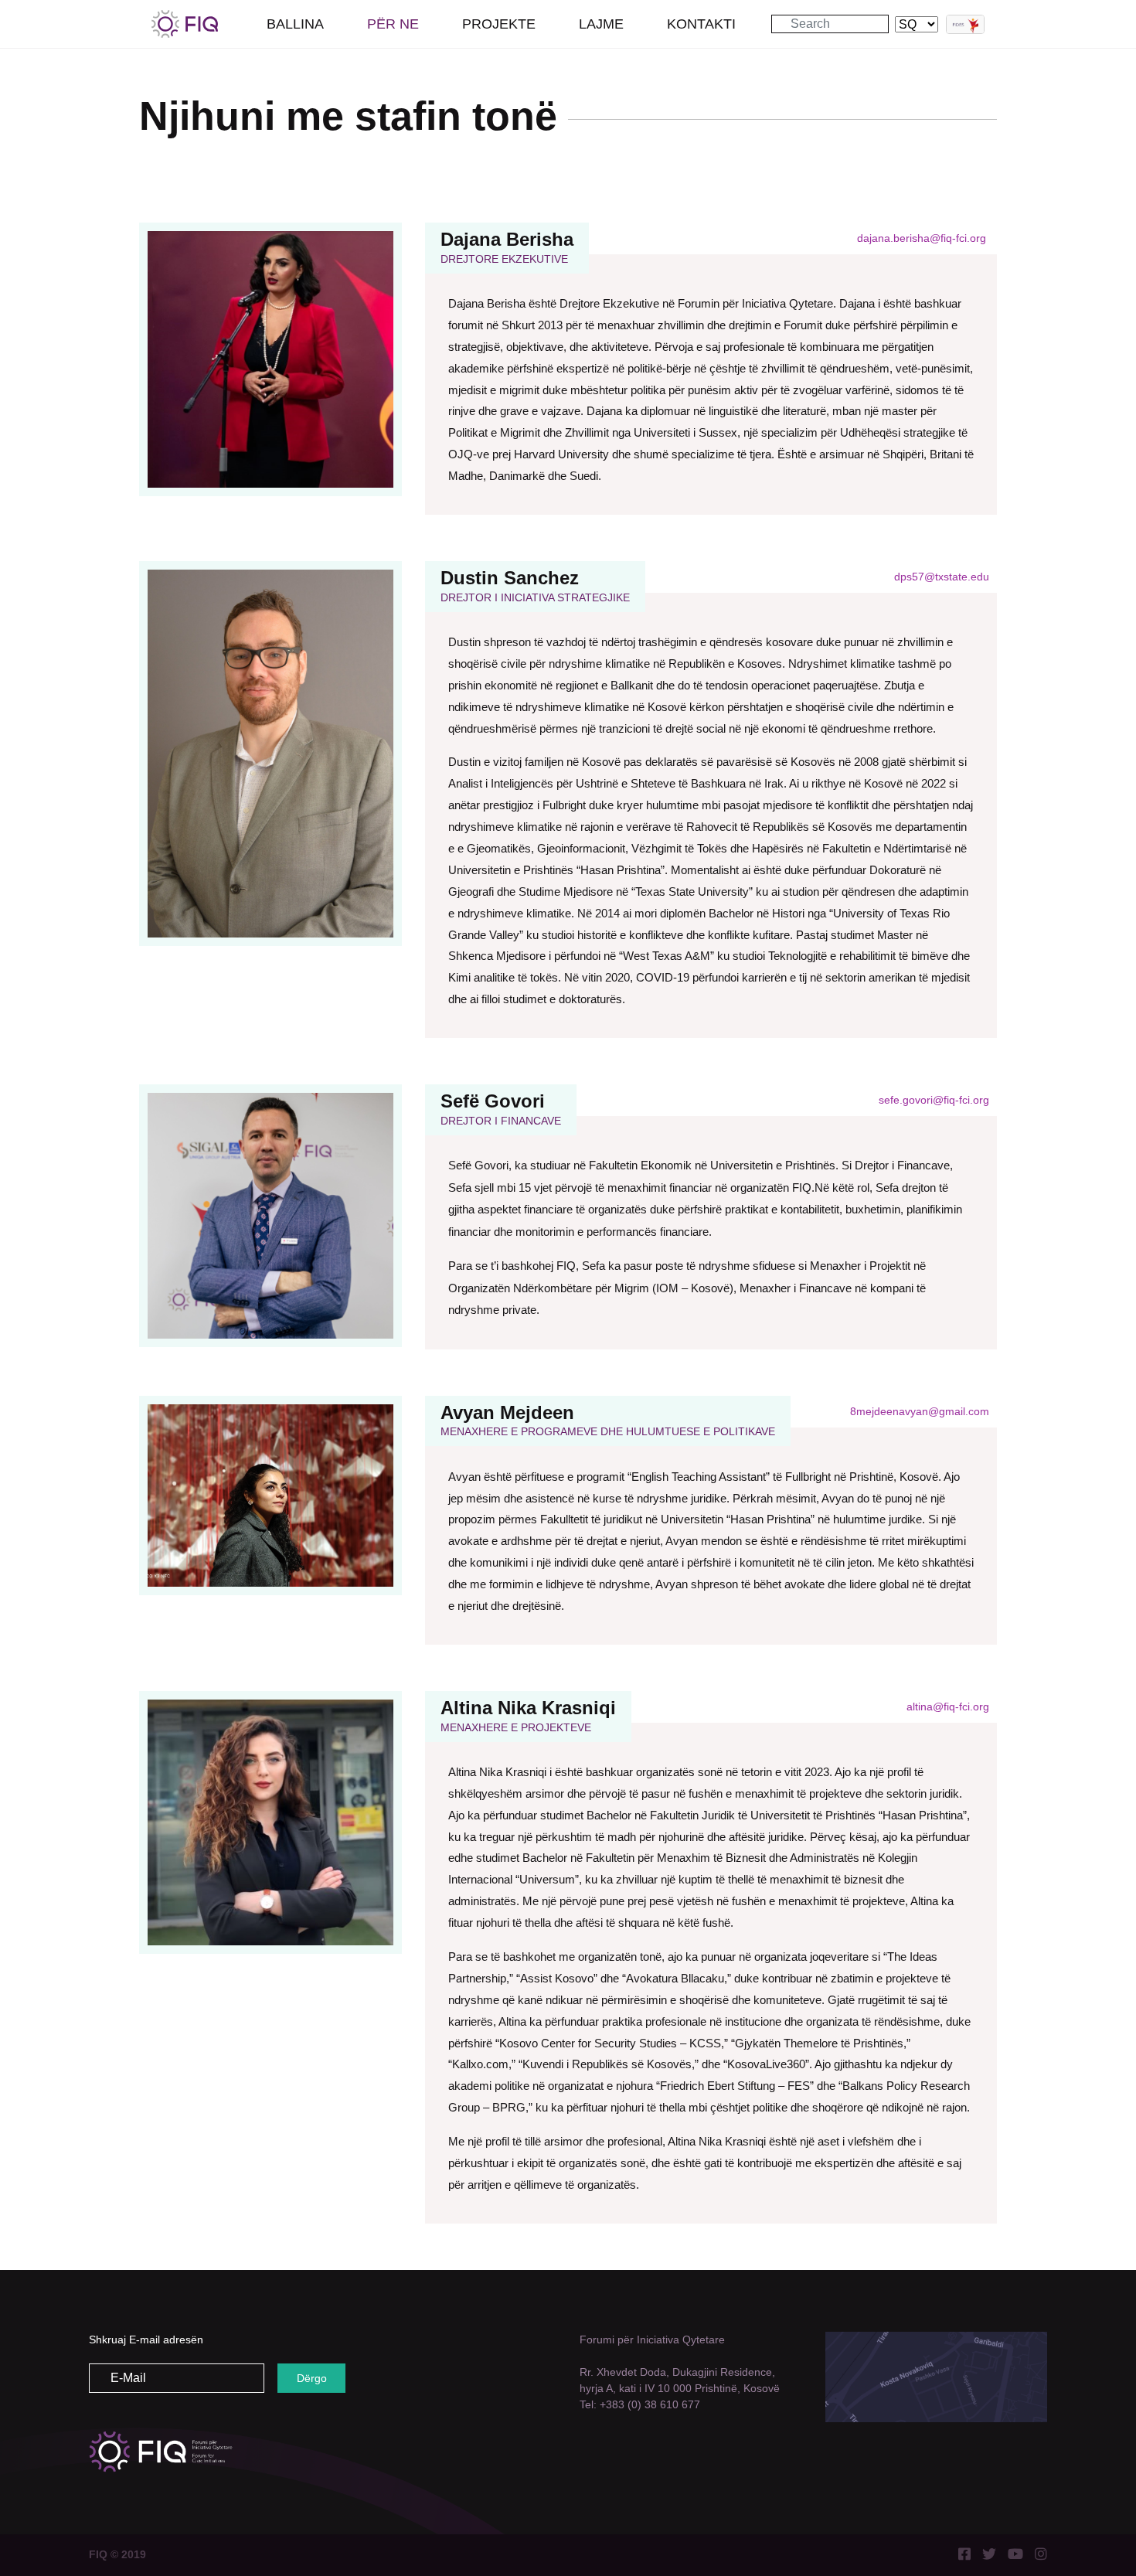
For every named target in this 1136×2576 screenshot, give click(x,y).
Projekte (499, 24)
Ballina (295, 24)
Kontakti (701, 24)
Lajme (601, 24)
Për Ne (393, 24)
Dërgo (312, 2378)
